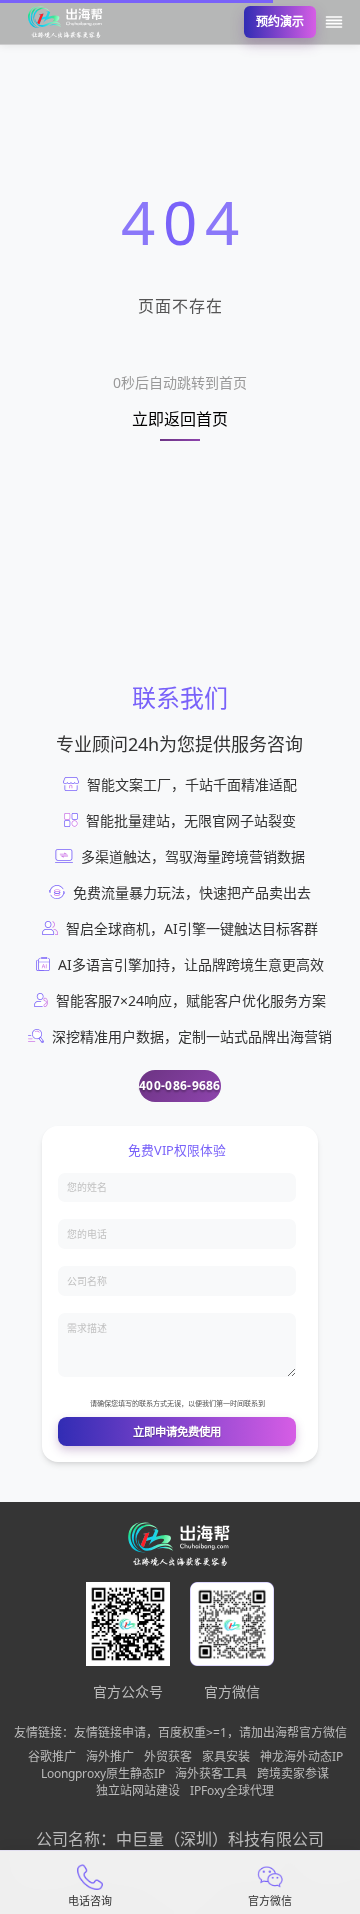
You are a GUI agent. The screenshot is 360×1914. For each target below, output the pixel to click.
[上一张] (32, 150)
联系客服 (248, 260)
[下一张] (328, 150)
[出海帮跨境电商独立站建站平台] (66, 22)
